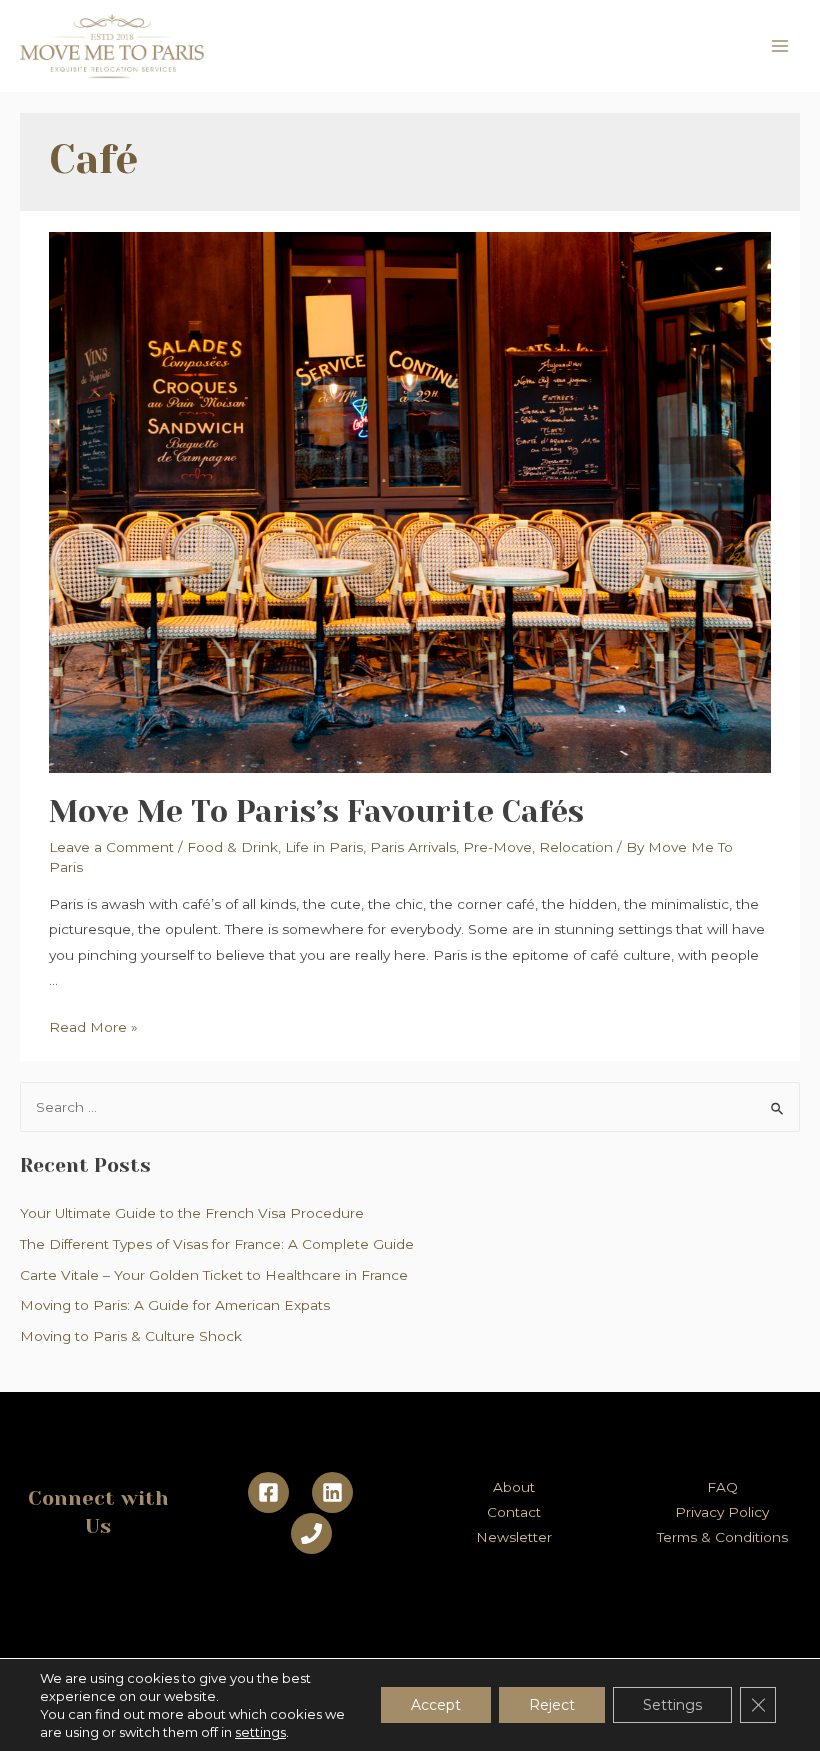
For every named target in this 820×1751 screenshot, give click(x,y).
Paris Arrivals (413, 847)
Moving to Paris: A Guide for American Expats (175, 1305)
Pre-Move (497, 847)
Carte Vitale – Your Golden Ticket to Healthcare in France (214, 1275)
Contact (514, 1512)
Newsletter (514, 1537)
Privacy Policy (722, 1512)
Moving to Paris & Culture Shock (131, 1336)
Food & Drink (232, 847)
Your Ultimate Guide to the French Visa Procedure (192, 1213)
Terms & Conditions (722, 1537)
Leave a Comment (111, 847)
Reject (552, 1705)
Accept (436, 1705)
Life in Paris (324, 847)
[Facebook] (268, 1492)
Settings (672, 1705)
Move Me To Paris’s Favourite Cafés (316, 812)
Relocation (576, 847)
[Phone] (311, 1533)
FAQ (722, 1487)
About (514, 1487)
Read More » (93, 1027)
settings (260, 1732)
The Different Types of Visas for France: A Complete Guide (217, 1244)
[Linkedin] (332, 1492)
